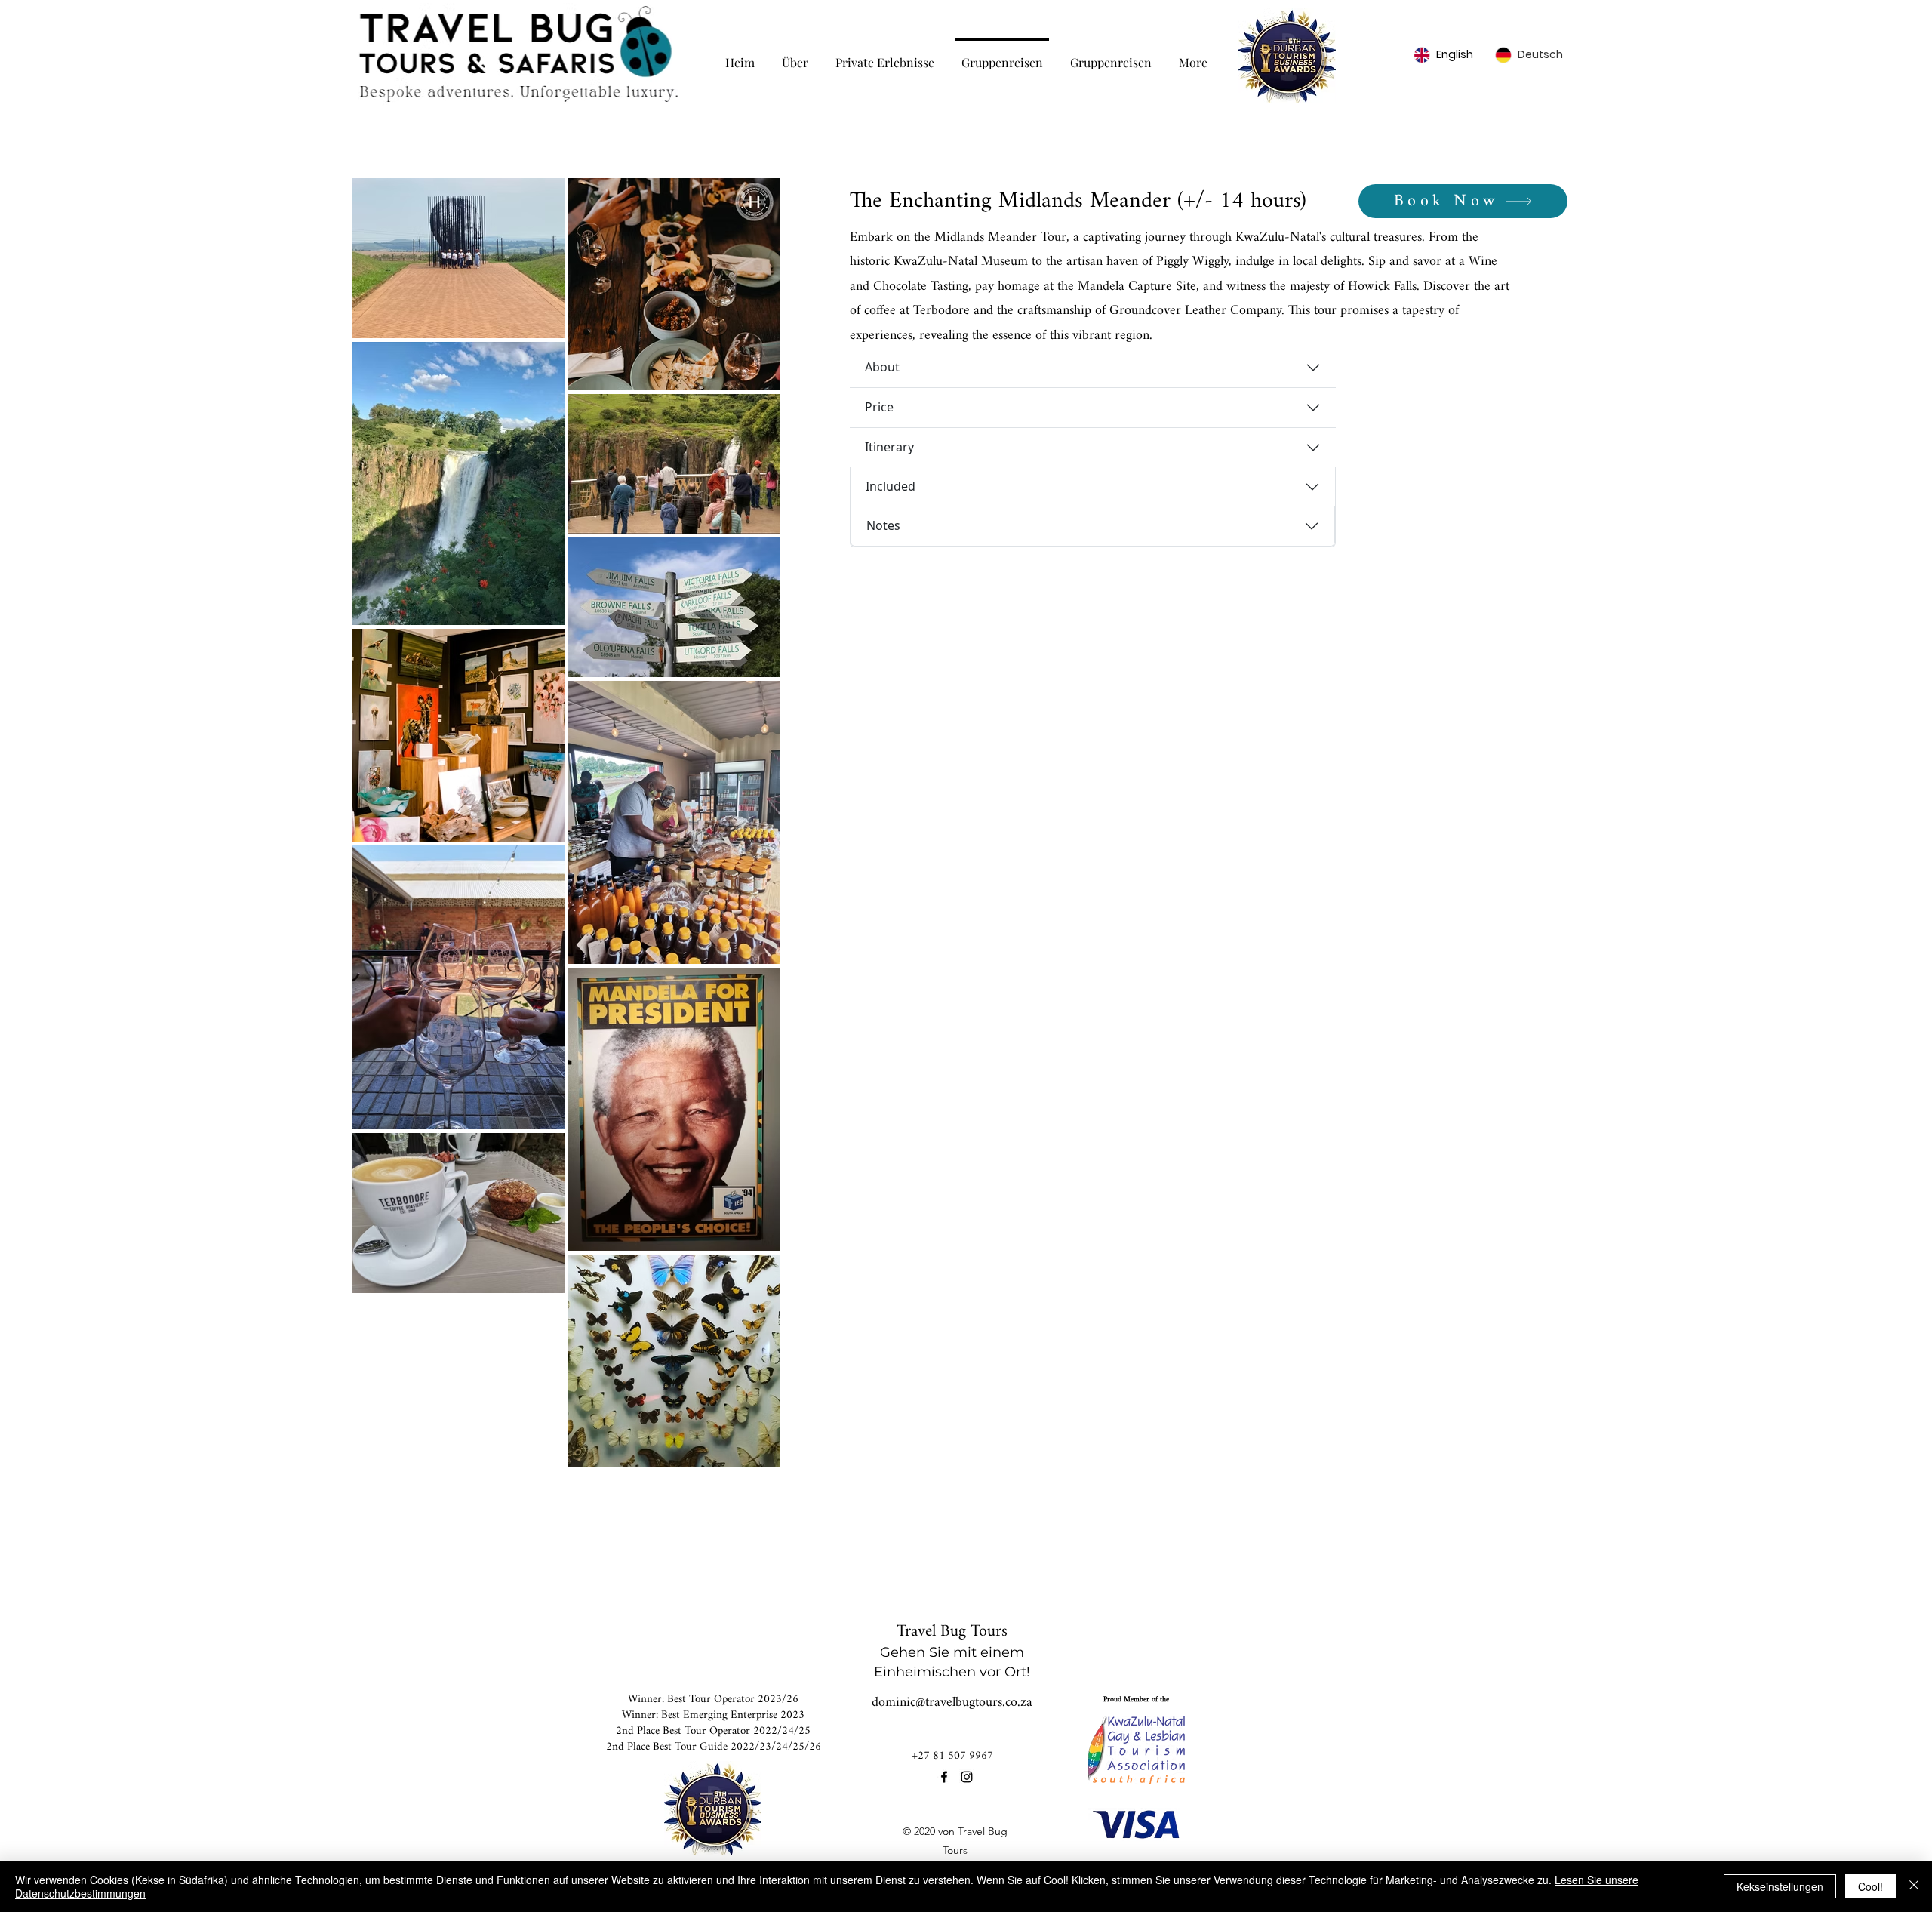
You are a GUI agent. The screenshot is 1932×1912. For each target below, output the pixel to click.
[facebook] (944, 1777)
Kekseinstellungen (1780, 1886)
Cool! (1870, 1886)
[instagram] (967, 1777)
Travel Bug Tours (952, 1632)
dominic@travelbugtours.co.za (952, 1703)
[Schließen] (1914, 1886)
